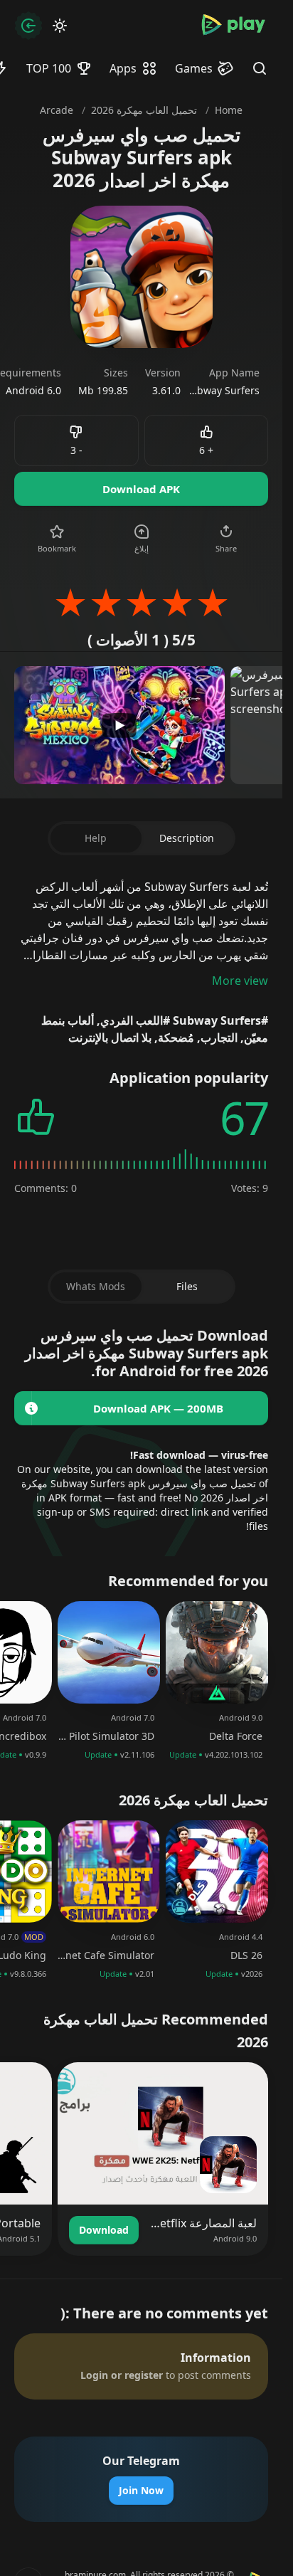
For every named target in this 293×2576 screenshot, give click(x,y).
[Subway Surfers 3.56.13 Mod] (31, 1408)
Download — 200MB (158, 1408)
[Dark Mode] (60, 26)
